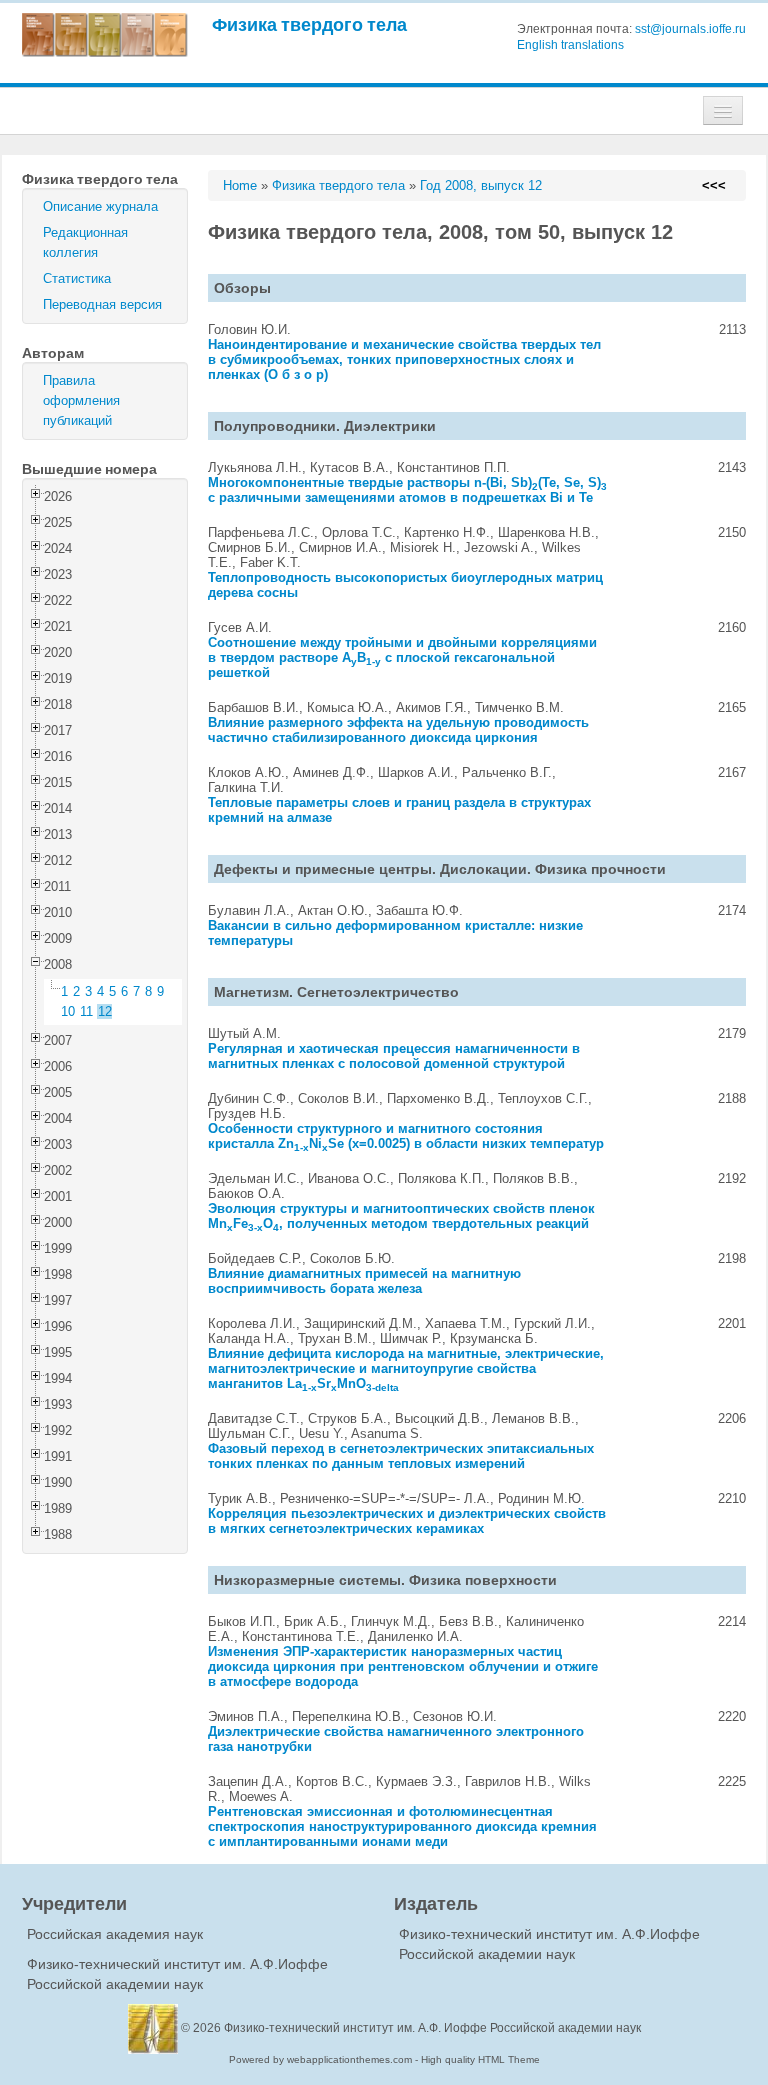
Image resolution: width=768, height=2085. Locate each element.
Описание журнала (100, 206)
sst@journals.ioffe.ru (690, 29)
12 (105, 1011)
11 (86, 1011)
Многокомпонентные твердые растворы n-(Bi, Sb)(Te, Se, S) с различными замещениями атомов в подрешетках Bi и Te (407, 490)
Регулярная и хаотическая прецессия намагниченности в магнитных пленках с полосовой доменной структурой (394, 1056)
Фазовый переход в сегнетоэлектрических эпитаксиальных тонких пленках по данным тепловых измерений (401, 1456)
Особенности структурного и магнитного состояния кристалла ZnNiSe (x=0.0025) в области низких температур (406, 1136)
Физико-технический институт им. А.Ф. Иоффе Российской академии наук (432, 2028)
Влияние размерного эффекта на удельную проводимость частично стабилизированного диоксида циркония (398, 730)
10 (68, 1011)
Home (240, 185)
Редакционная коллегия (85, 242)
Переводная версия (102, 304)
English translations (570, 45)
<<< (714, 185)
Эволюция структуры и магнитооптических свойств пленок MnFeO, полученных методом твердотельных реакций (401, 1216)
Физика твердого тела (309, 24)
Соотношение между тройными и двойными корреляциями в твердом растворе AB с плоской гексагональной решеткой (402, 657)
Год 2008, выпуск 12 (481, 185)
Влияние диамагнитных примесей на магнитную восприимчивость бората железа (364, 1281)
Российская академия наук (115, 1934)
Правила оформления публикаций (81, 400)
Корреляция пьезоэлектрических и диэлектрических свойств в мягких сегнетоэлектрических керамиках (407, 1521)
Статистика (77, 278)
